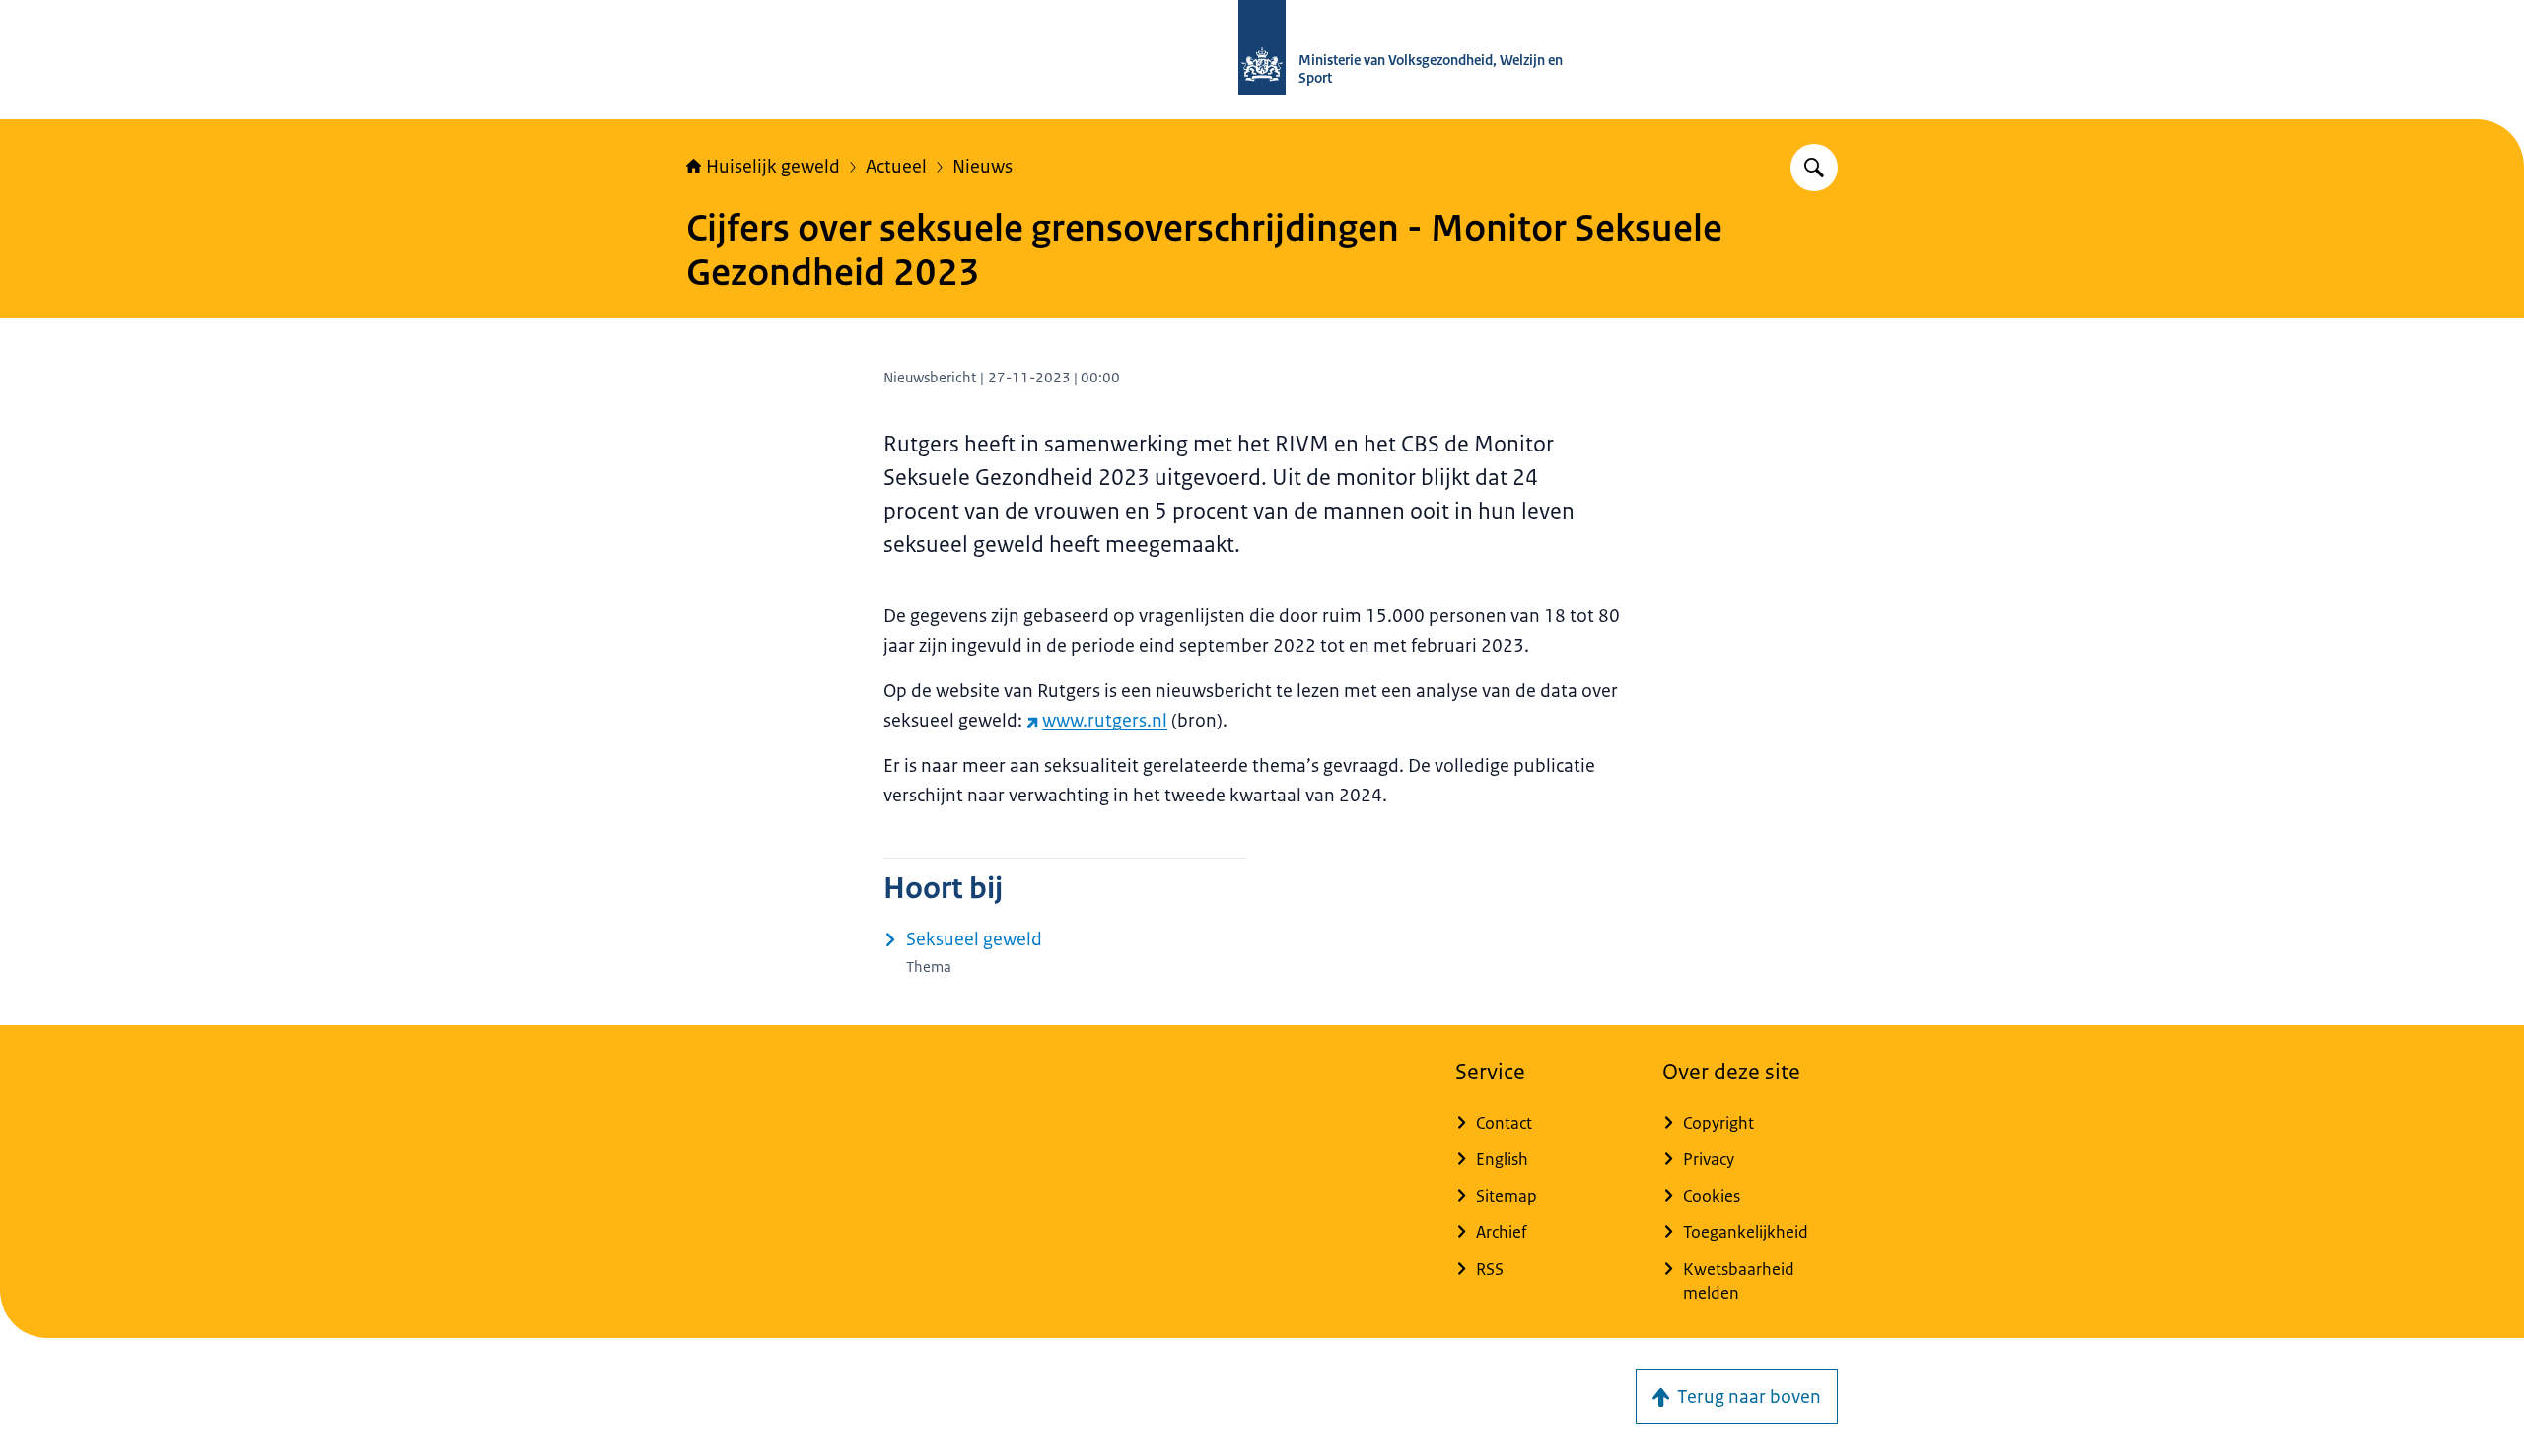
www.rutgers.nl (1105, 721)
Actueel (896, 167)
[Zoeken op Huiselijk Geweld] (1814, 168)
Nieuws (982, 167)
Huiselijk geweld (773, 167)
